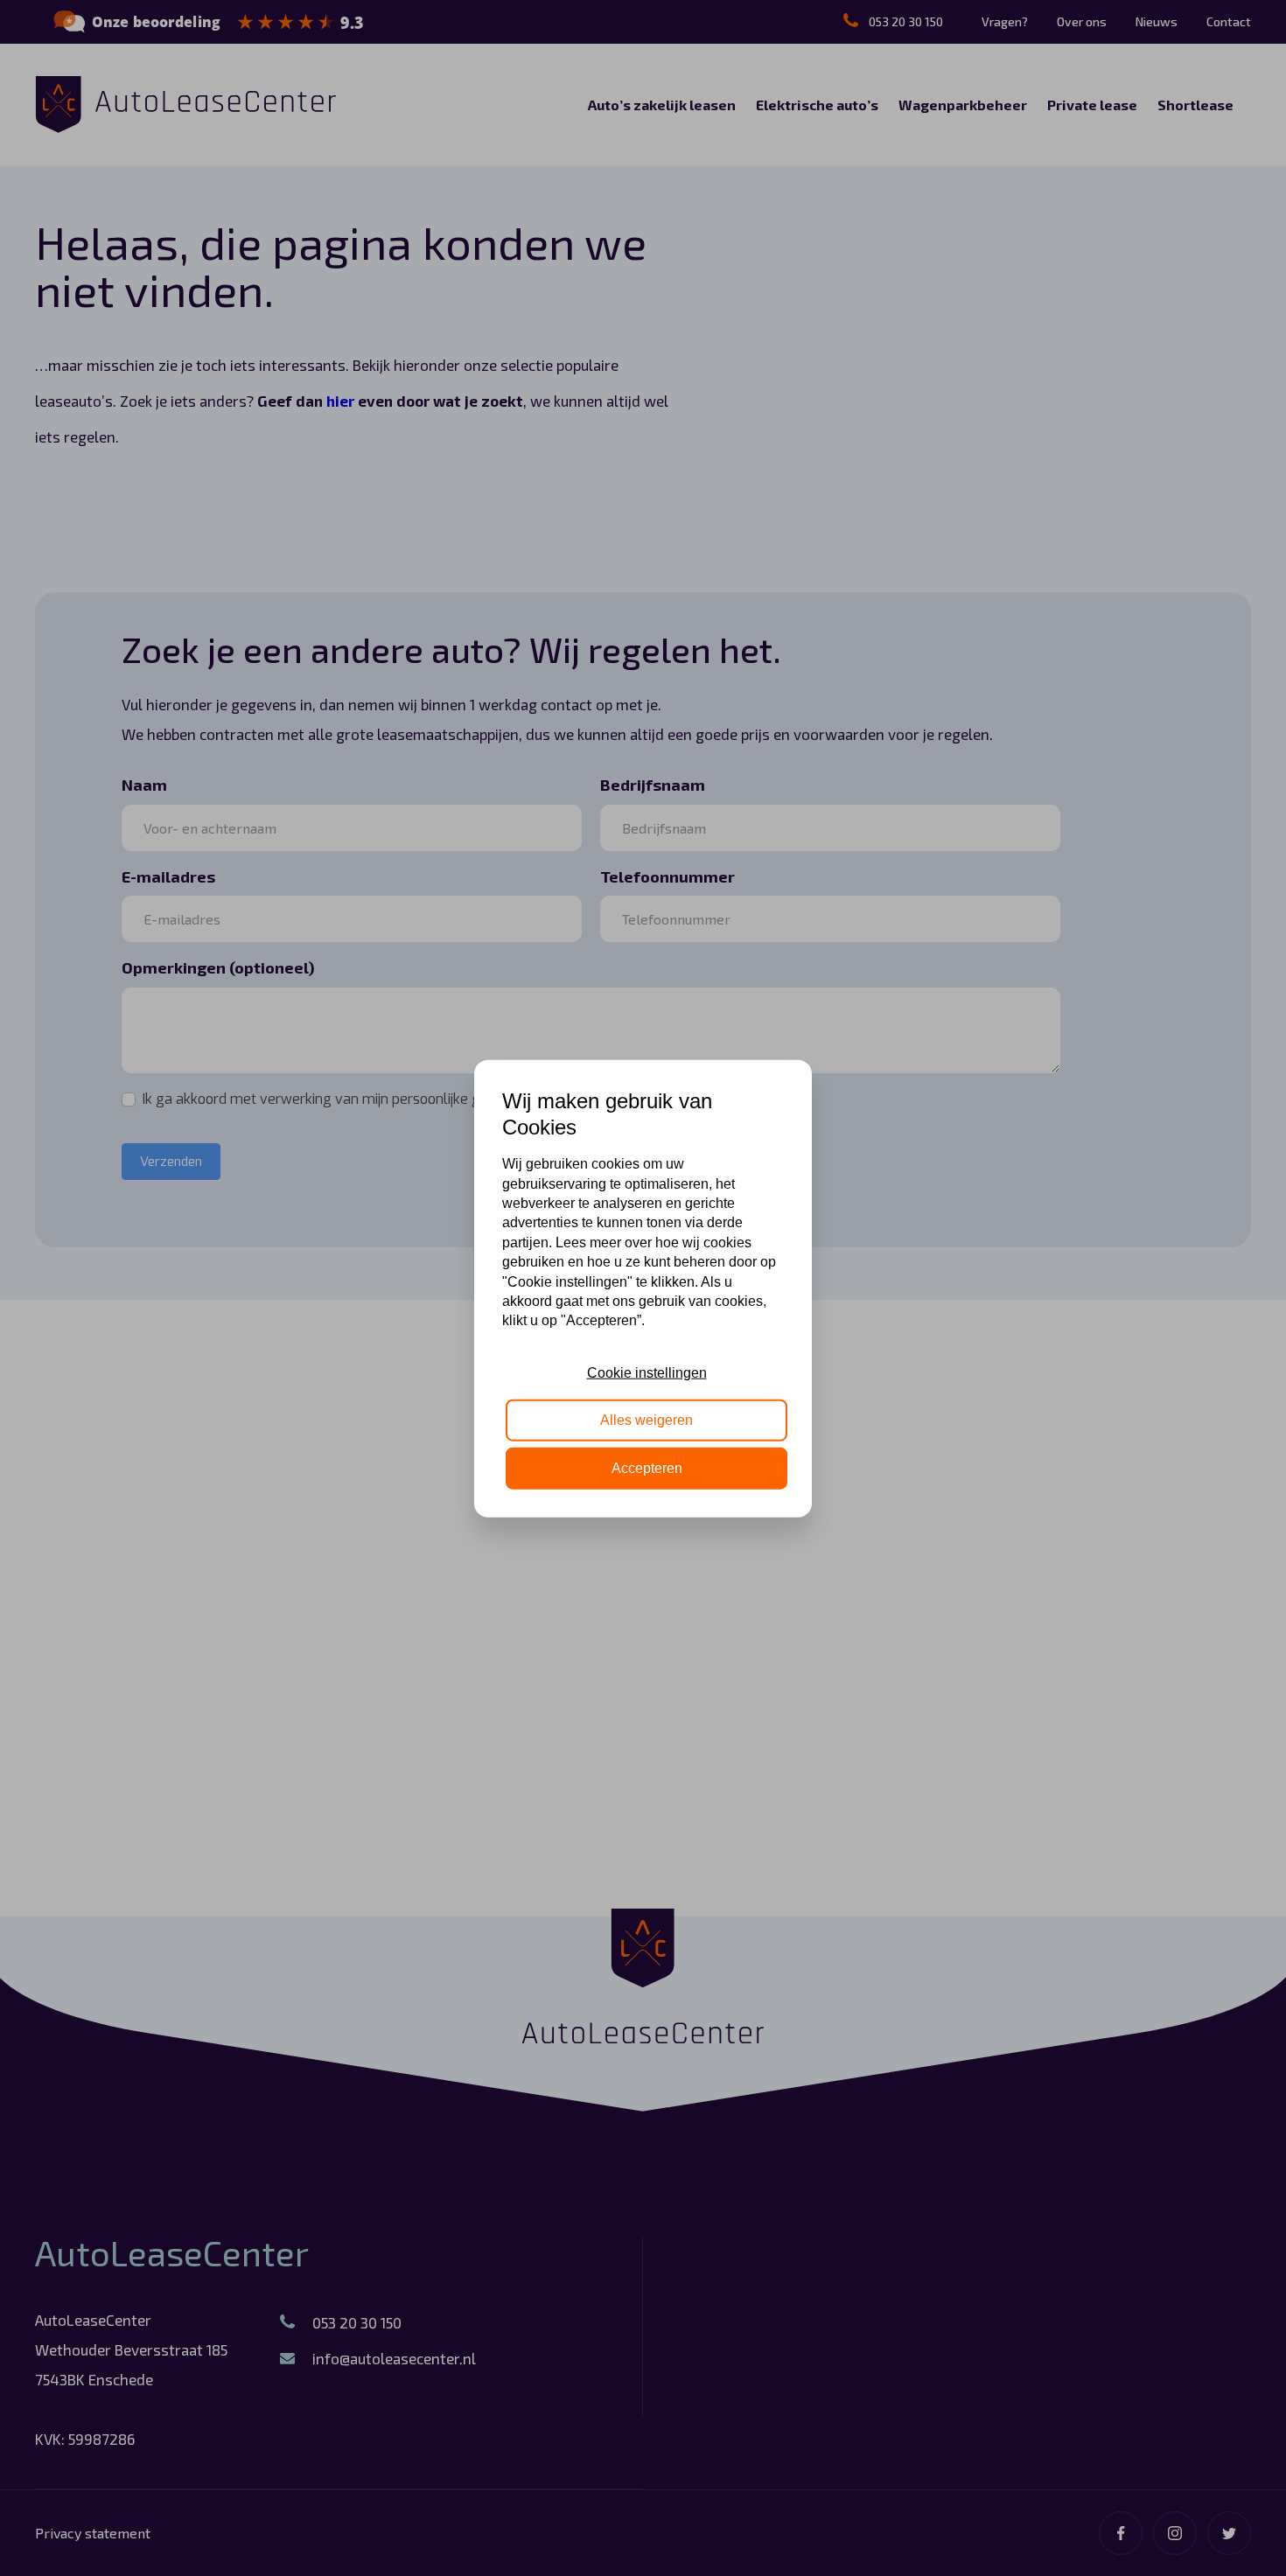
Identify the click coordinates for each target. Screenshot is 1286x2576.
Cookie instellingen (647, 1372)
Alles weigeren (646, 1419)
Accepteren (647, 1467)
